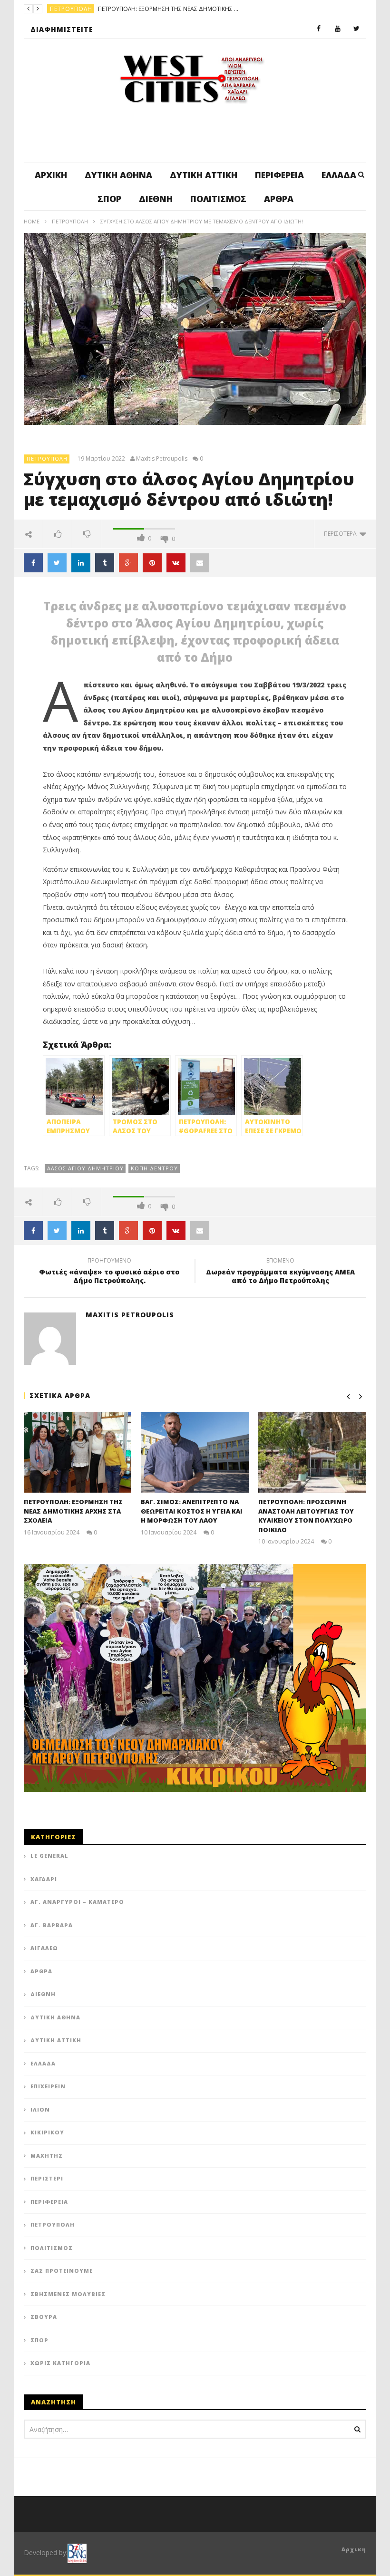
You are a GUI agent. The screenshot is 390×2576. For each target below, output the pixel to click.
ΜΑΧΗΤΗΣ (47, 2156)
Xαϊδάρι (44, 1879)
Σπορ (109, 199)
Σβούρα (44, 2317)
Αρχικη (354, 2549)
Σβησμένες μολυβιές (68, 2294)
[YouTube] (338, 29)
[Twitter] (357, 29)
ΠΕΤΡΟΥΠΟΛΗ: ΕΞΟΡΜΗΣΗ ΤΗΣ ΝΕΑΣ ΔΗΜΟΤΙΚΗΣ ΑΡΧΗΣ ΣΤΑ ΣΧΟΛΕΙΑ (73, 1511)
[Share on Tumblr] (105, 563)
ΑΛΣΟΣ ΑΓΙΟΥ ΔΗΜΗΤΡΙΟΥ (85, 1168)
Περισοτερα (342, 534)
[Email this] (200, 563)
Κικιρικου (47, 2132)
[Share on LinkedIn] (81, 563)
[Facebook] (319, 29)
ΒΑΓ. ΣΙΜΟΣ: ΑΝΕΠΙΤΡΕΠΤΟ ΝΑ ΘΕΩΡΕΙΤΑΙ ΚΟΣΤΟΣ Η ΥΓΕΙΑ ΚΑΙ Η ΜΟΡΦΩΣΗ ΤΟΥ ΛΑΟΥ (192, 1511)
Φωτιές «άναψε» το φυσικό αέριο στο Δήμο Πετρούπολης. (109, 1272)
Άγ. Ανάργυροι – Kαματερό (77, 1902)
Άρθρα (279, 199)
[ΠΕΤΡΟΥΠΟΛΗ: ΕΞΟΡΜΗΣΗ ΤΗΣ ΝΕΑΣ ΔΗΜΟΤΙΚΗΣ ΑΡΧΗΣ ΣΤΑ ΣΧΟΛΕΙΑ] (78, 1452)
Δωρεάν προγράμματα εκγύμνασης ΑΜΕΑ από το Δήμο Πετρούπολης (280, 1272)
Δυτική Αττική (204, 175)
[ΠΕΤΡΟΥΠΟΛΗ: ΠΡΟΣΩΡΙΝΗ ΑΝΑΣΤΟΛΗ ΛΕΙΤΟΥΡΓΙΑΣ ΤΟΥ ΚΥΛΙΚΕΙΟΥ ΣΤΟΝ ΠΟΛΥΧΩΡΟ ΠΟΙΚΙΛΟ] (312, 1452)
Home (32, 221)
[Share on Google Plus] (128, 563)
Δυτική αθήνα (118, 175)
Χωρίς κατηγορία (60, 2363)
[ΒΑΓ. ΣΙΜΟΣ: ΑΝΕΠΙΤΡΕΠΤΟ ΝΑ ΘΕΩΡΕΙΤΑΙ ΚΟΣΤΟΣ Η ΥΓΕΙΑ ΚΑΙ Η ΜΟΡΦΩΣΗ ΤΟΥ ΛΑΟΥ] (195, 1452)
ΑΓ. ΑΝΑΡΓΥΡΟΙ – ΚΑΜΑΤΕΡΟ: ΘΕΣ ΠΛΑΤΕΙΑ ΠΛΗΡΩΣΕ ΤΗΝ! (214, 9)
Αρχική (51, 175)
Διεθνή (156, 199)
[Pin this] (152, 563)
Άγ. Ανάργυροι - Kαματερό (93, 9)
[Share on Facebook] (33, 563)
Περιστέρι (47, 2178)
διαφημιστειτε (62, 29)
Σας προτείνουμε (62, 2271)
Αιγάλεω (44, 1948)
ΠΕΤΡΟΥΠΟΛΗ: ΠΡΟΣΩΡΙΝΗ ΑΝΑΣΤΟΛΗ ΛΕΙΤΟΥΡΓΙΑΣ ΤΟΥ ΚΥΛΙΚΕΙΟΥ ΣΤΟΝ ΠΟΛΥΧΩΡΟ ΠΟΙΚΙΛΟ (306, 1516)
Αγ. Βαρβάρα (52, 1925)
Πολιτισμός (218, 199)
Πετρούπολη (70, 221)
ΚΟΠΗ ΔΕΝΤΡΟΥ (154, 1168)
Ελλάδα (339, 175)
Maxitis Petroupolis (162, 459)
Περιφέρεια (279, 175)
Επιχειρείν (48, 2086)
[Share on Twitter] (57, 563)
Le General (49, 1856)
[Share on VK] (176, 563)
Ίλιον (40, 2109)
